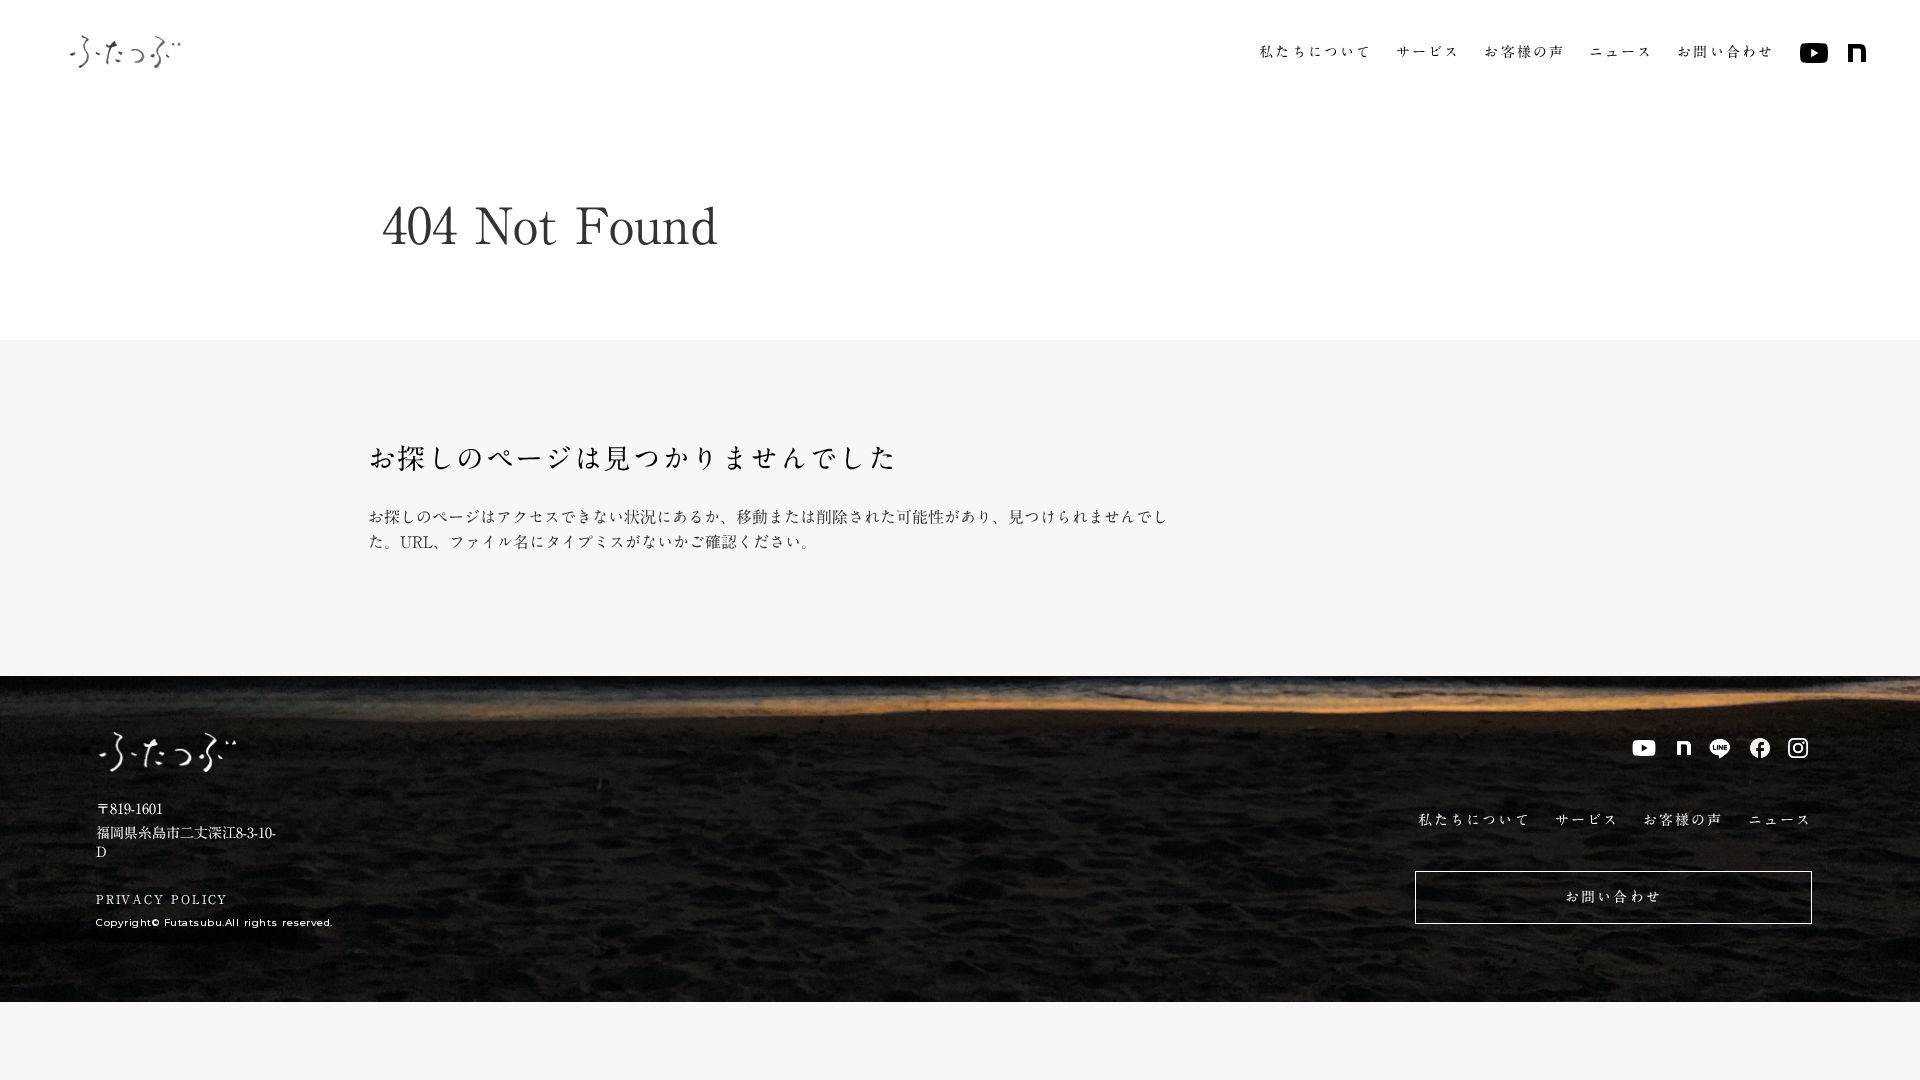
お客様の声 (1524, 53)
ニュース (1621, 53)
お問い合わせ (1725, 53)
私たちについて (1315, 53)
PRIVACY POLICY (162, 899)
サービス (1428, 53)
